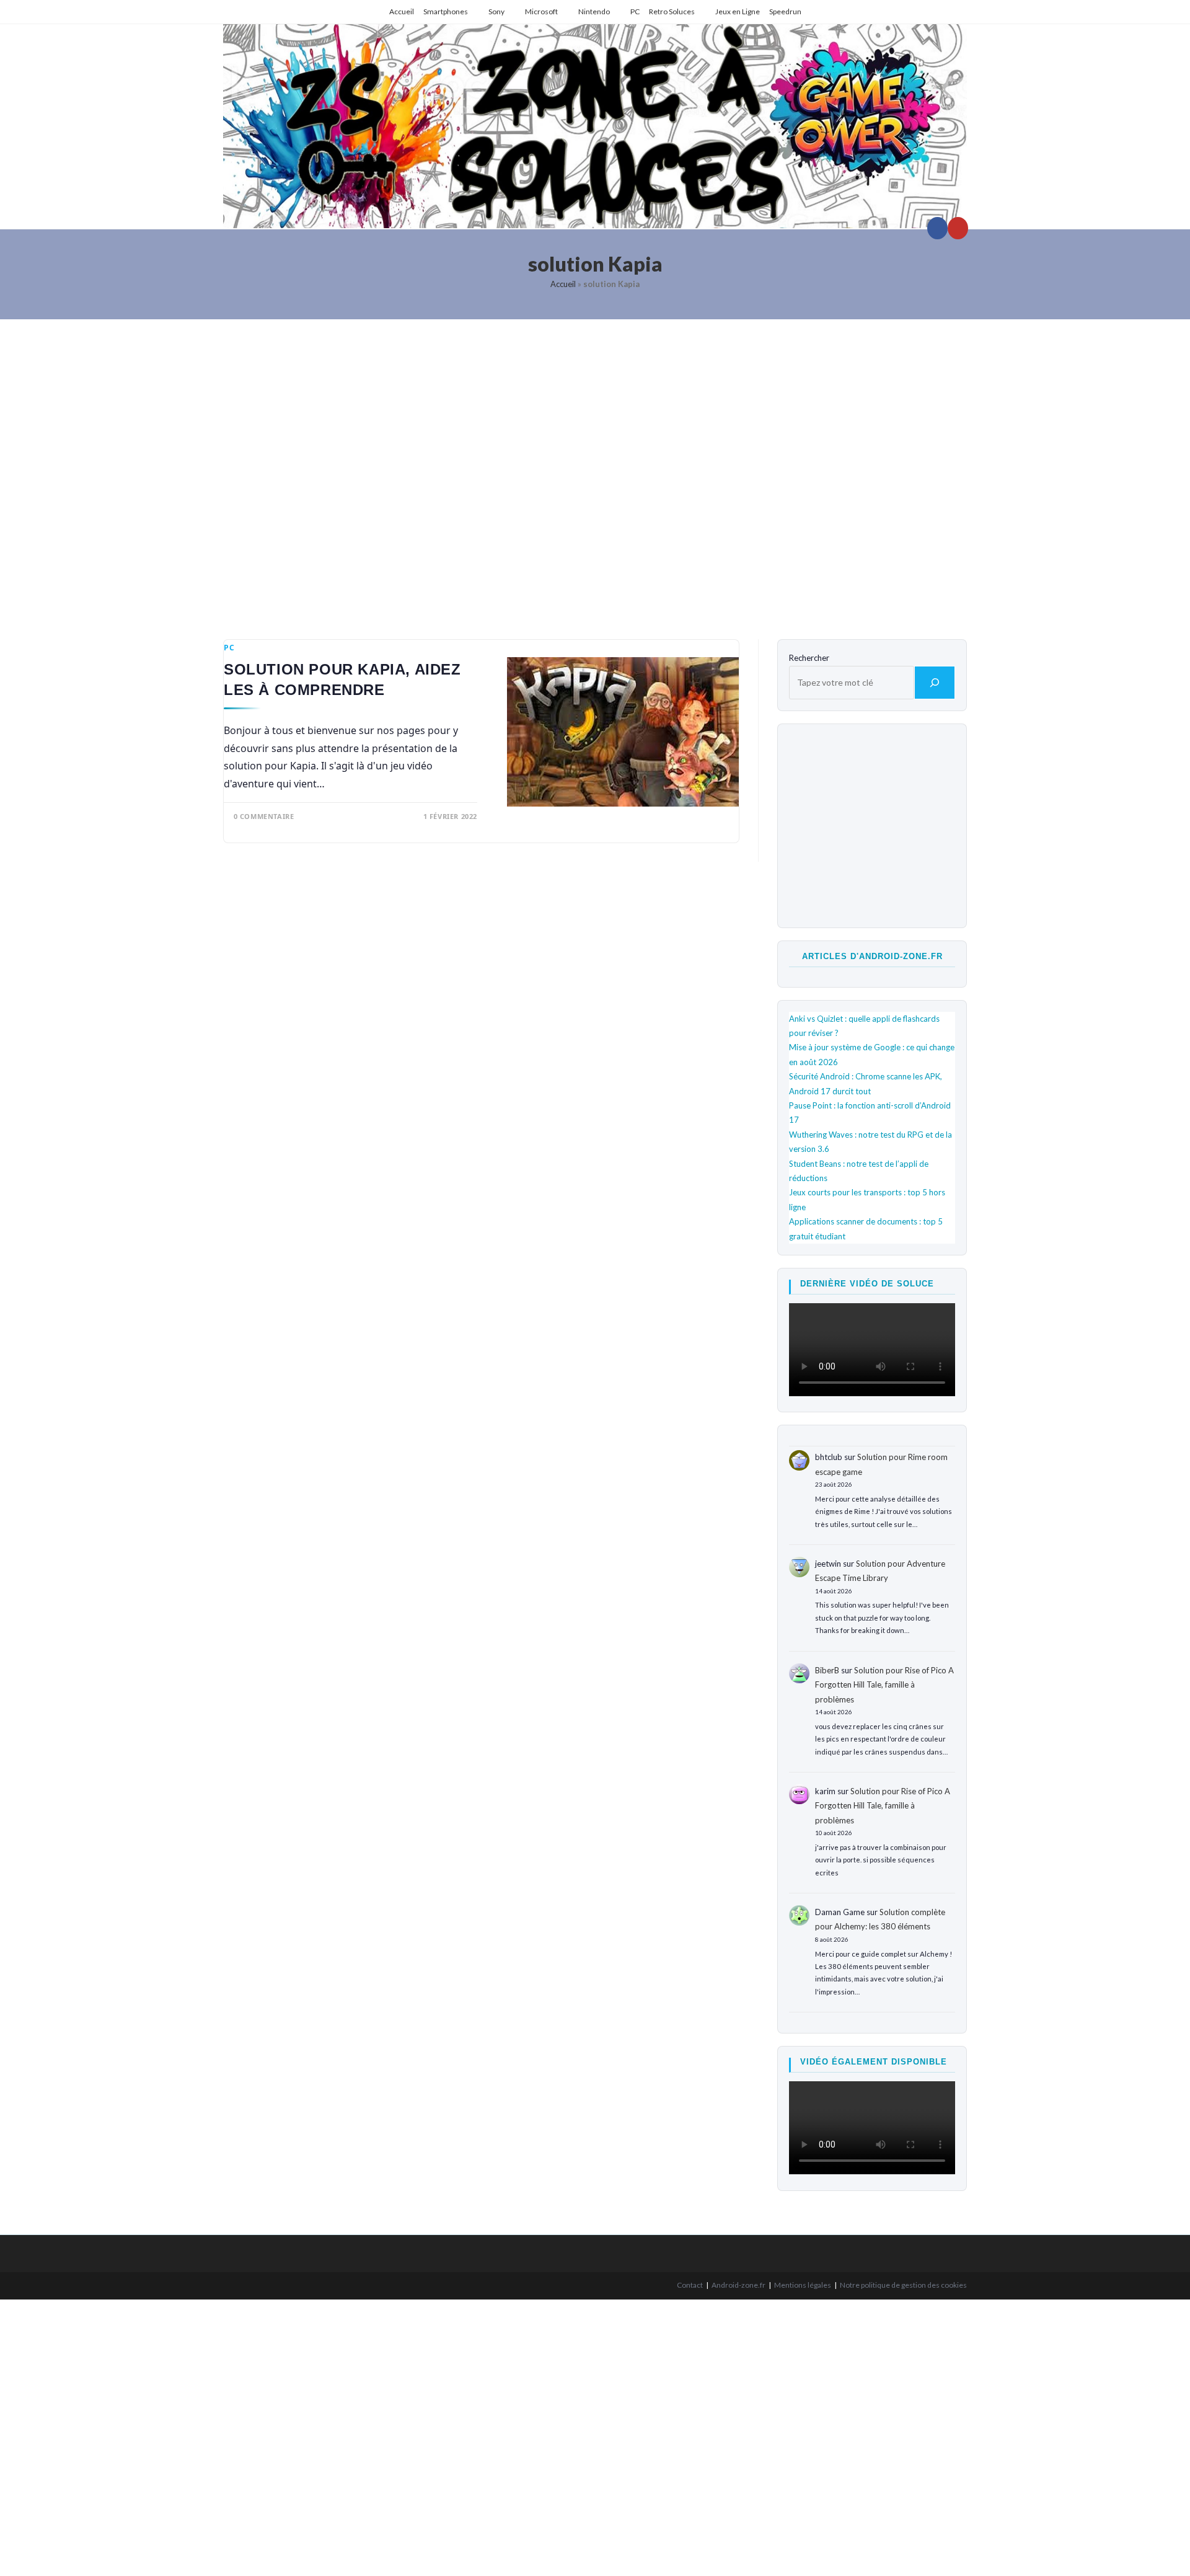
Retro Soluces (672, 11)
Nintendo (594, 11)
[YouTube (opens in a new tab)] (958, 228)
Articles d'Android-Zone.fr (872, 956)
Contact (690, 2285)
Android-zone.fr (738, 2285)
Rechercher (809, 658)
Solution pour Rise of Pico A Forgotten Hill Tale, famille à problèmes (884, 1685)
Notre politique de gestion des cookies (903, 2285)
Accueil (402, 11)
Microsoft (541, 11)
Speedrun (785, 11)
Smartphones (446, 11)
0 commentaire (264, 816)
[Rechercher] (935, 683)
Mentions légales (803, 2285)
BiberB (827, 1670)
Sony (496, 11)
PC (635, 11)
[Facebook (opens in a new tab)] (937, 228)
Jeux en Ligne (738, 11)
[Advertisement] (595, 470)
